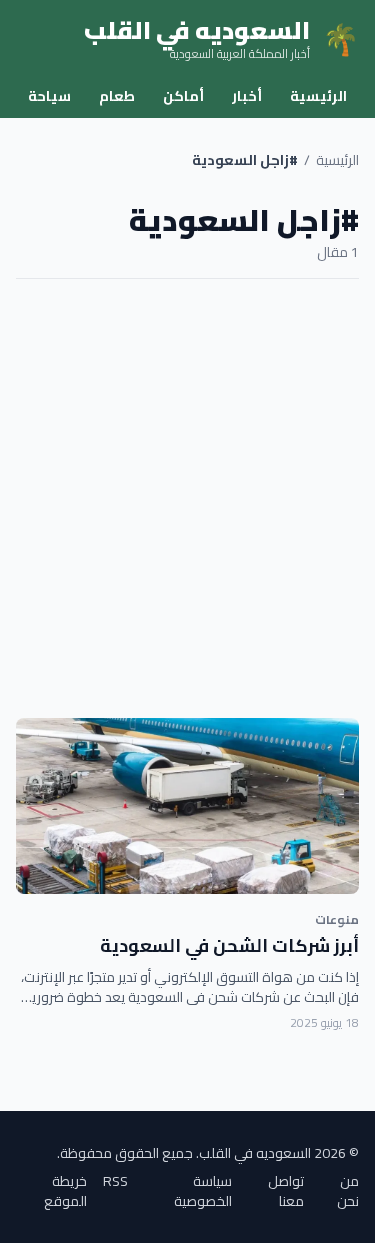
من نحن (348, 1191)
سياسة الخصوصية (203, 1191)
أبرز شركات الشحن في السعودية (229, 945)
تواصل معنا (286, 1191)
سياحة (49, 96)
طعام (117, 96)
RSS (115, 1182)
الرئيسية (318, 96)
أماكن (183, 96)
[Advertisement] (187, 498)
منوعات (337, 919)
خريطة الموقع (65, 1191)
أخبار (247, 96)
